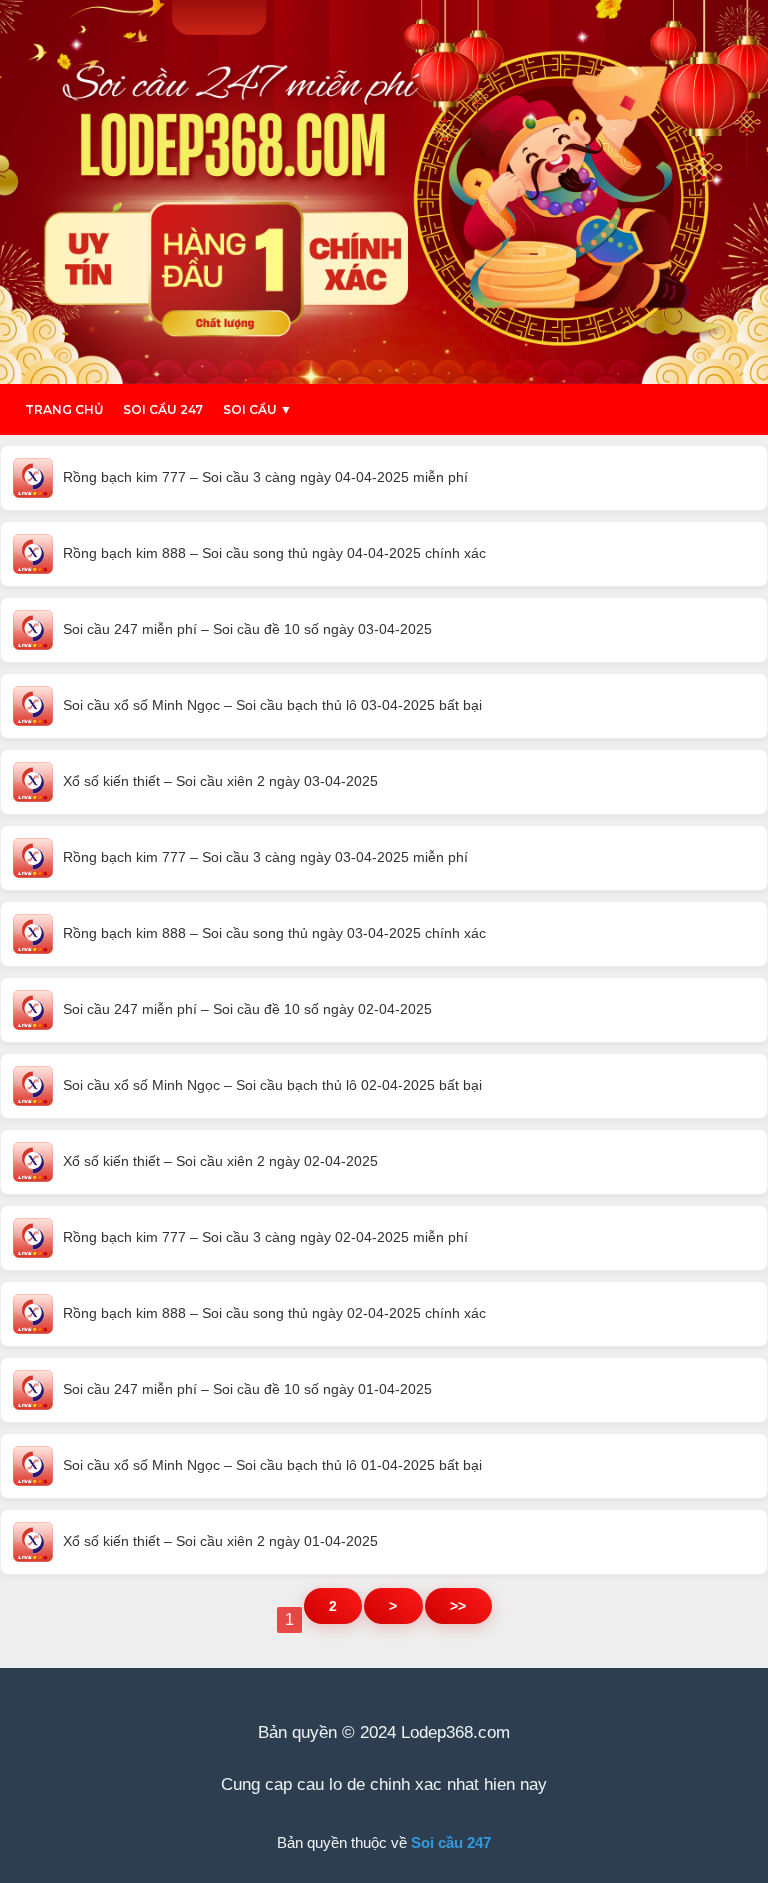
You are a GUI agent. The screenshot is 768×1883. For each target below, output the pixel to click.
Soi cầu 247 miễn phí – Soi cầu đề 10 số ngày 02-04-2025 (247, 1009)
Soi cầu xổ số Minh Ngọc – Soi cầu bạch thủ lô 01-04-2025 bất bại (272, 1465)
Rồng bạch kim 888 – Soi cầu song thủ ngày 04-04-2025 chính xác (274, 553)
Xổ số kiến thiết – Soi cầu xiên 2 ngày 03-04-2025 (220, 781)
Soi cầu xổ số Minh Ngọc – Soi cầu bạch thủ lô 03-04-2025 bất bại (272, 705)
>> (458, 1606)
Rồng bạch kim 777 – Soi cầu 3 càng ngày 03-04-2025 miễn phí (265, 857)
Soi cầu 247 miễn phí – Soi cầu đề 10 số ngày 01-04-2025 (247, 1389)
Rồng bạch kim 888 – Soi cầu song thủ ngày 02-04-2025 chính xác (274, 1313)
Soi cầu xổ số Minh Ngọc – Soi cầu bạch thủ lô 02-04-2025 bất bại (272, 1085)
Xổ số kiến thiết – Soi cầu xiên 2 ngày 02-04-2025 (220, 1161)
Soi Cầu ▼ (257, 409)
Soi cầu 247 (163, 409)
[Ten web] (384, 192)
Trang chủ (64, 409)
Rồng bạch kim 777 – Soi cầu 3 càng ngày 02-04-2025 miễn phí (265, 1237)
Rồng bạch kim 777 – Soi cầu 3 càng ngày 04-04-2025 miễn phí (265, 477)
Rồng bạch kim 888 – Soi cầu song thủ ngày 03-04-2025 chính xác (274, 933)
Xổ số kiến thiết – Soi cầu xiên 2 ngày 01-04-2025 (220, 1541)
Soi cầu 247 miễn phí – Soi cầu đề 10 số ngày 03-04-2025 (247, 629)
